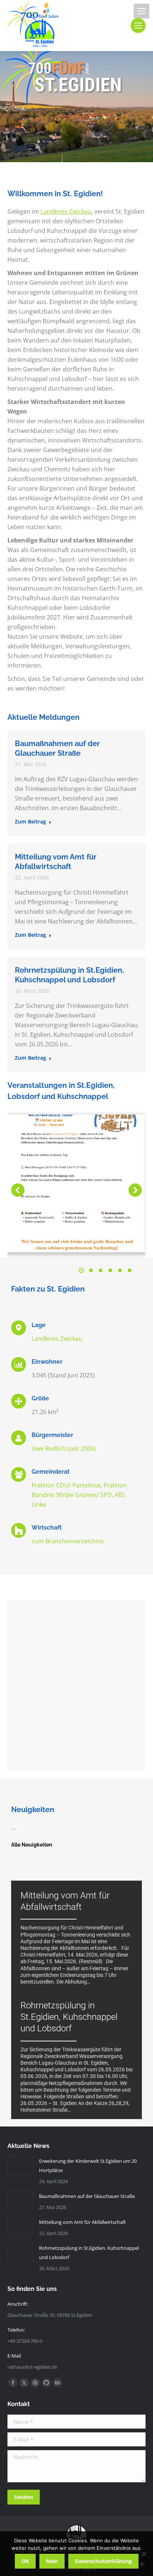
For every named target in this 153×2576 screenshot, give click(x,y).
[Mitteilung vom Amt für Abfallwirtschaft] (76, 1940)
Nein (52, 2561)
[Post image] (20, 2166)
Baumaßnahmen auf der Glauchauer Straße (87, 2196)
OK (25, 2561)
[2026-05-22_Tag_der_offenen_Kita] (76, 1183)
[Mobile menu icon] (141, 11)
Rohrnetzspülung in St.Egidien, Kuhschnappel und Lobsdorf (89, 2253)
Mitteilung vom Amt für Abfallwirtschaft (82, 2222)
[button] (18, 1190)
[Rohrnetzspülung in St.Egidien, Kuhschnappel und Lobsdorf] (76, 2059)
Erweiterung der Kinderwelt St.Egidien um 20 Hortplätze (88, 2166)
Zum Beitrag (30, 822)
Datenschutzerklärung (103, 2561)
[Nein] (144, 2554)
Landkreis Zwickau (66, 211)
